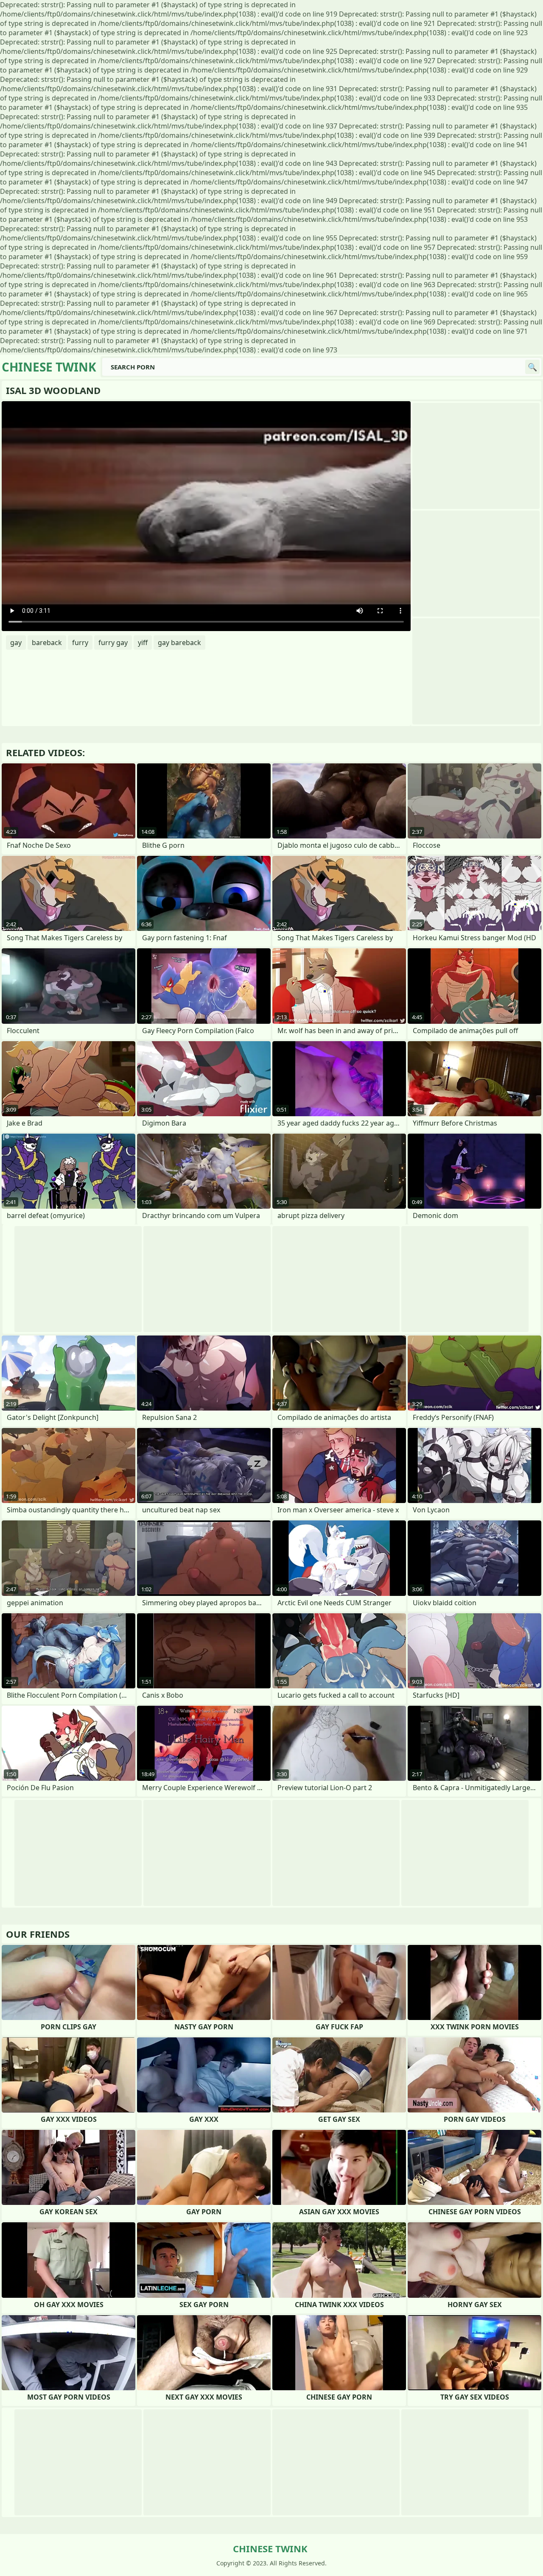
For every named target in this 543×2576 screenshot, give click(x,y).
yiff (143, 643)
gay (16, 643)
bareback (47, 643)
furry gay (113, 643)
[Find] (532, 367)
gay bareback (179, 643)
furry (80, 643)
